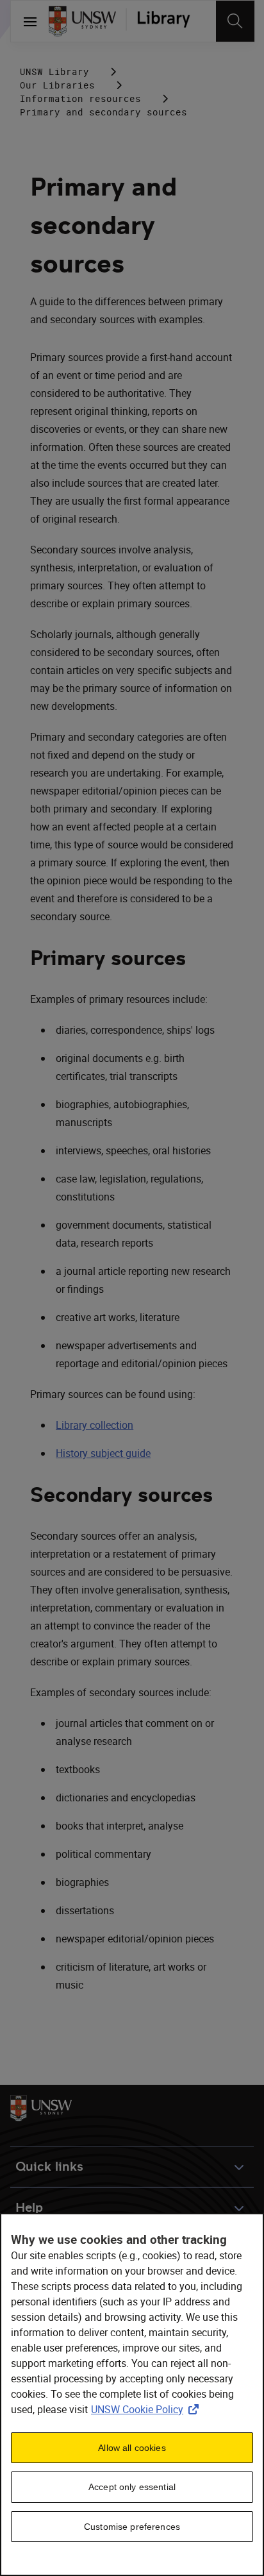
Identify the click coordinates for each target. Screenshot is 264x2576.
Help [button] (29, 2208)
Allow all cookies (132, 2448)
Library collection (95, 1425)
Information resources (80, 98)
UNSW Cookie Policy (147, 2409)
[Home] (82, 21)
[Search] (235, 21)
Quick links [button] (49, 2167)
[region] (132, 2395)
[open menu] (30, 21)
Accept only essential (132, 2487)
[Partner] (163, 21)
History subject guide (103, 1453)
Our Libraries (57, 85)
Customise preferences (132, 2527)
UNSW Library (54, 72)
